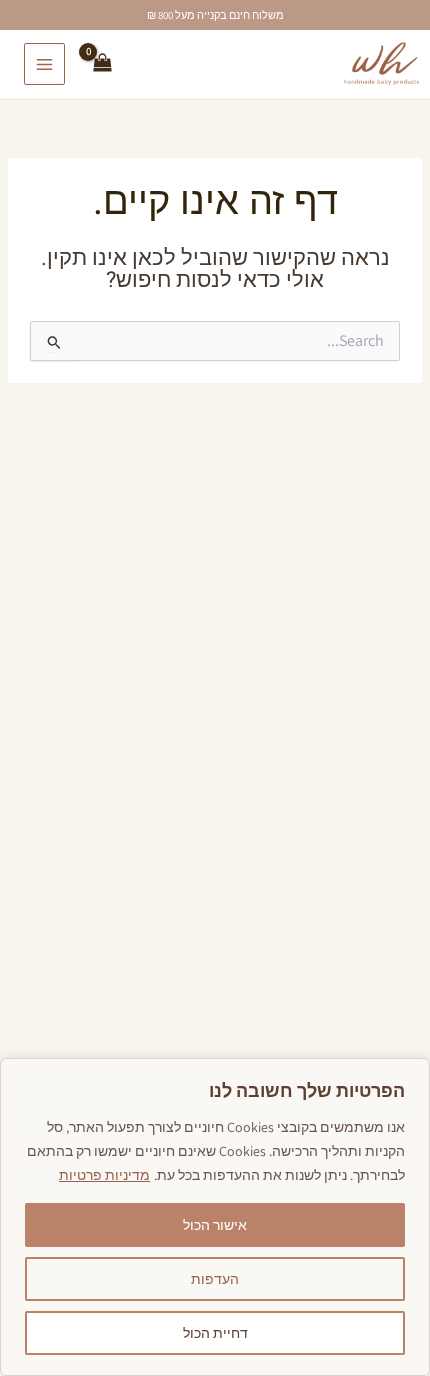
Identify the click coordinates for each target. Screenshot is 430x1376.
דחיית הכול (215, 1333)
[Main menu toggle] (44, 63)
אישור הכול (215, 1225)
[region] (215, 1217)
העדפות (215, 1279)
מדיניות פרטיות (104, 1175)
